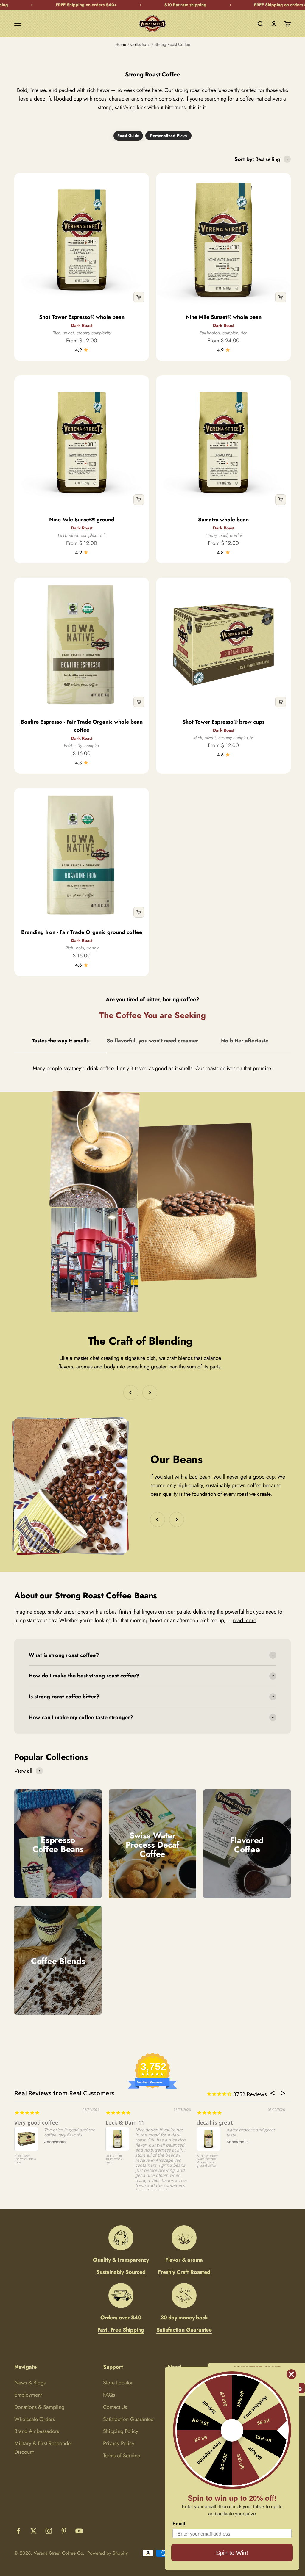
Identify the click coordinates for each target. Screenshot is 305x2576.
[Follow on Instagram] (49, 2531)
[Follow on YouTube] (79, 2531)
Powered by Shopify (108, 2553)
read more (245, 1620)
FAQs (109, 2395)
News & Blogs (30, 2383)
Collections (140, 44)
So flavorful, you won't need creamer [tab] (152, 1041)
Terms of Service (122, 2456)
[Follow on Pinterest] (64, 2531)
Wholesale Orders (35, 2419)
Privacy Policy (119, 2443)
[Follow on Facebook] (18, 2531)
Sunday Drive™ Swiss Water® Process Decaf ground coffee (208, 2161)
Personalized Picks (168, 136)
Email (179, 2524)
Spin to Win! (232, 2553)
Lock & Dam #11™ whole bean (114, 2159)
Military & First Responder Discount (43, 2448)
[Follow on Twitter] (34, 2531)
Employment (28, 2395)
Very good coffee (36, 2122)
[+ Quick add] (139, 297)
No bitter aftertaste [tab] (245, 1041)
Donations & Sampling (39, 2407)
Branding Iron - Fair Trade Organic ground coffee (82, 932)
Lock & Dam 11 (125, 2122)
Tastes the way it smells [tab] (60, 1041)
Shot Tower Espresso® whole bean (82, 317)
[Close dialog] (291, 2374)
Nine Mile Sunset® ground (82, 520)
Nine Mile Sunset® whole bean (224, 317)
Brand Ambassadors (37, 2431)
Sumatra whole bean (223, 520)
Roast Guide (128, 135)
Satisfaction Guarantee (128, 2419)
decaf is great (215, 2122)
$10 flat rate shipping (134, 5)
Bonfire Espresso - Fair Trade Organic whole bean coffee (82, 726)
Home (121, 44)
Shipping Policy (121, 2431)
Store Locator (118, 2383)
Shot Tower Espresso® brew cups (223, 722)
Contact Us (115, 2407)
